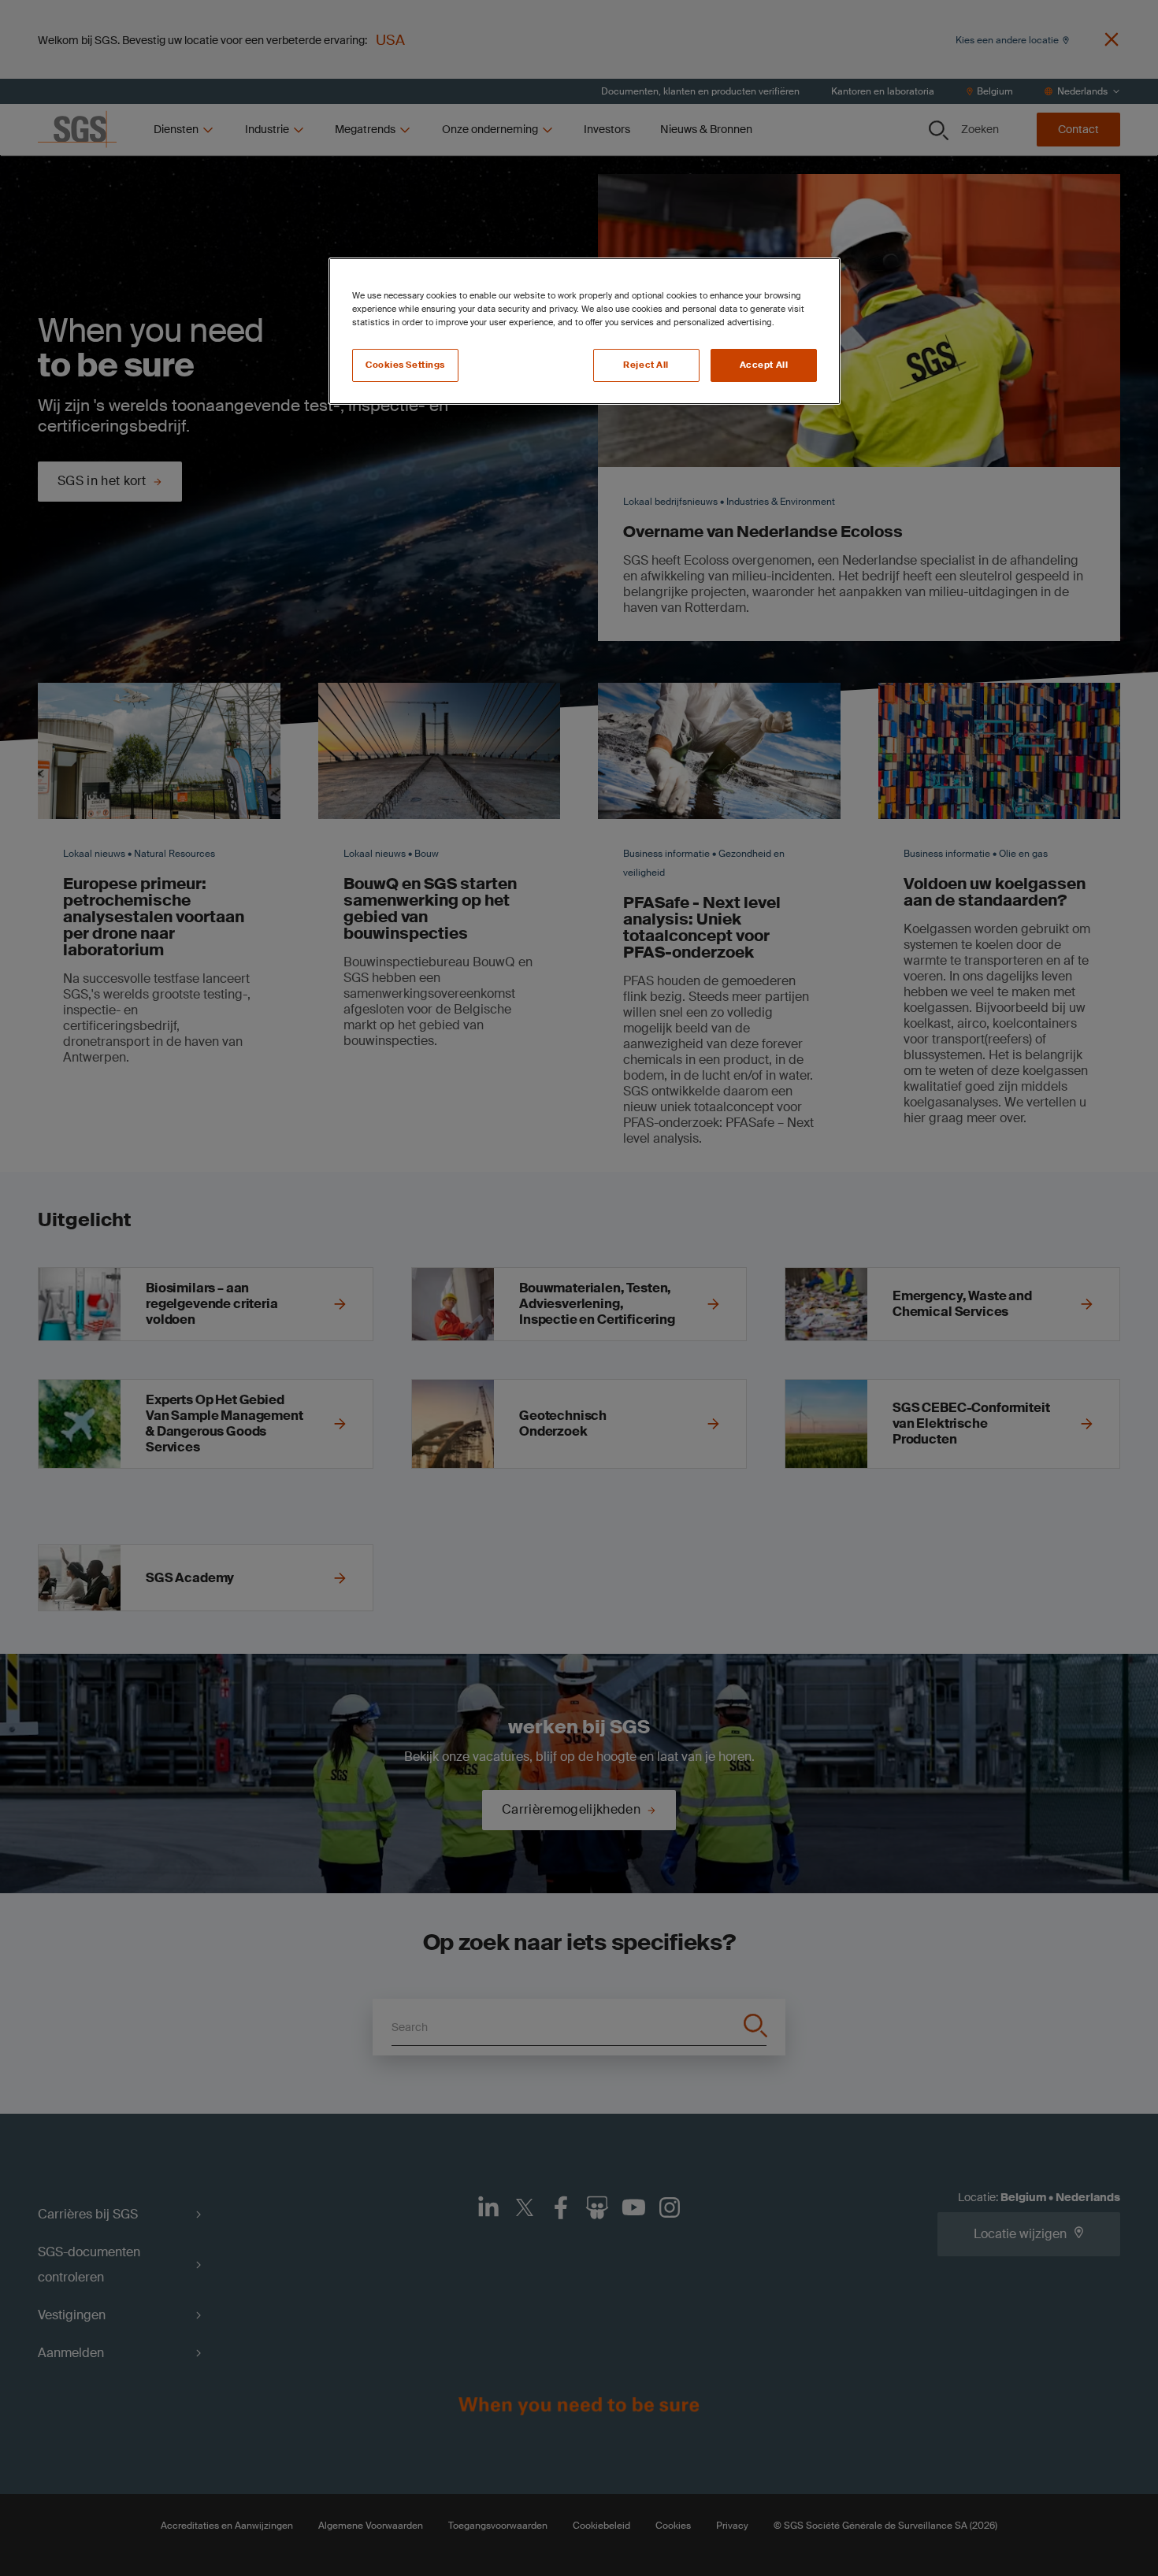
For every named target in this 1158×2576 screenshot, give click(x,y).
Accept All (764, 365)
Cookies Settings (405, 365)
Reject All (646, 365)
